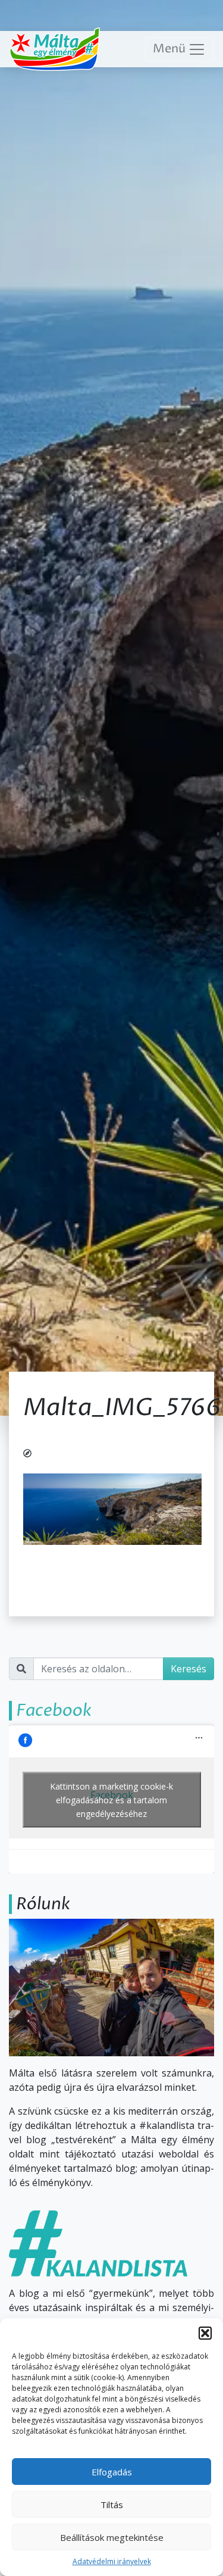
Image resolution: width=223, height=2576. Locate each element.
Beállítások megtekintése (112, 2537)
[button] (205, 2333)
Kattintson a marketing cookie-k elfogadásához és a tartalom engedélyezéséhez (111, 1799)
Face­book (54, 1710)
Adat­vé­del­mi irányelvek (112, 2561)
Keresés (189, 1669)
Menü (170, 49)
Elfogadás (112, 2472)
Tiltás (112, 2505)
